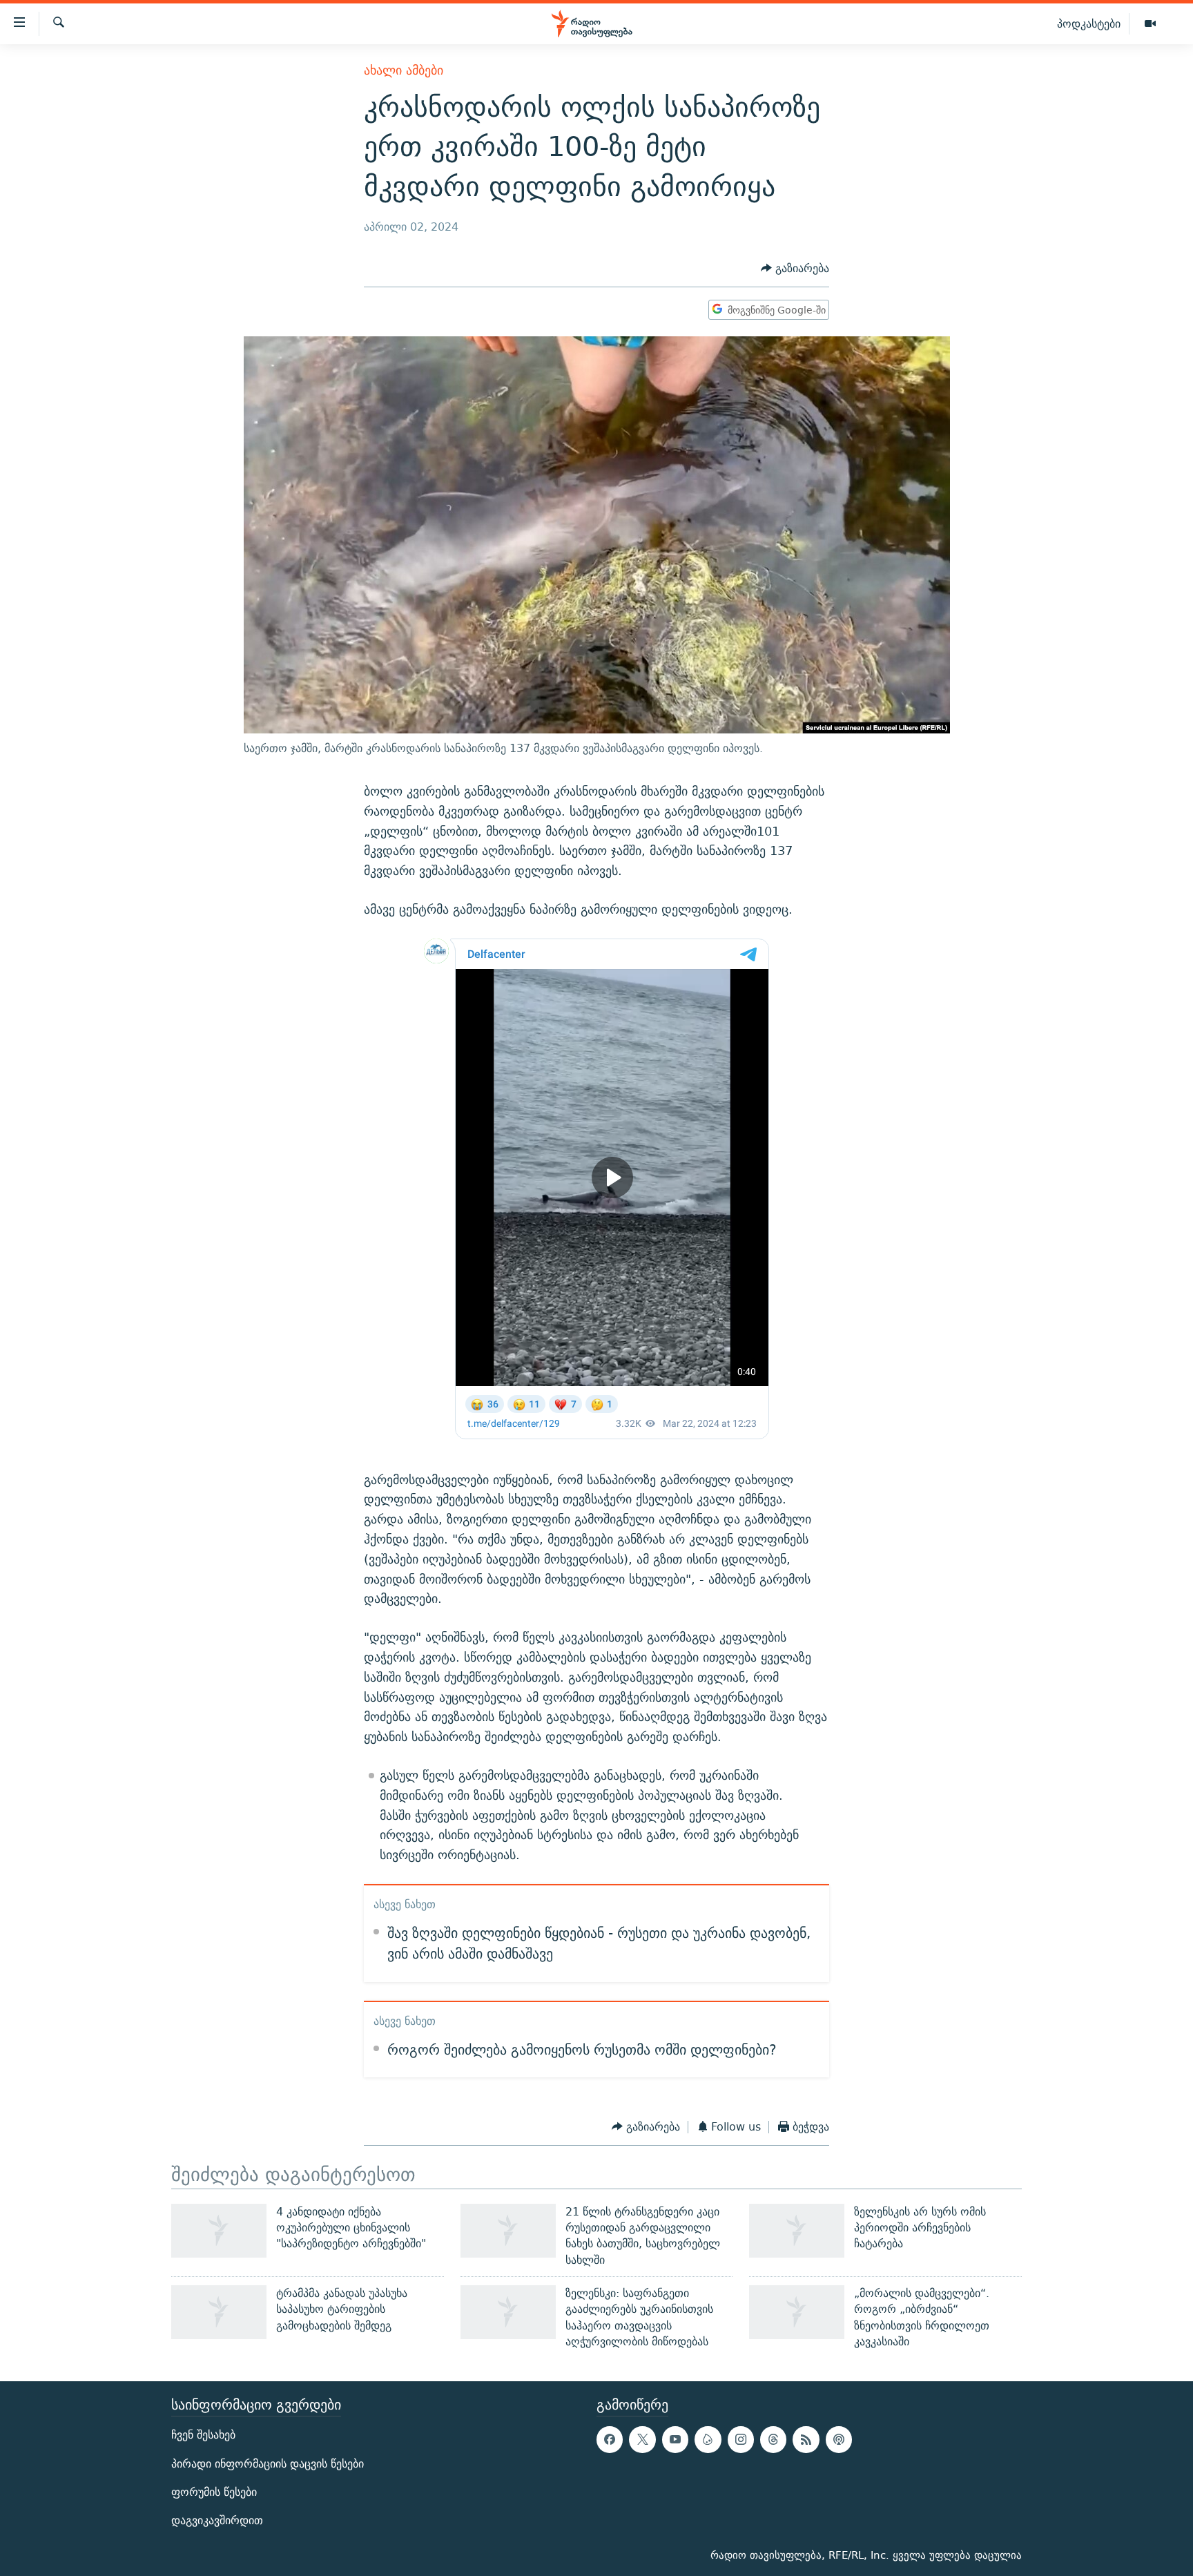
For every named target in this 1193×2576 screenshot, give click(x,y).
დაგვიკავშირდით (217, 2520)
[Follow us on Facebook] (610, 2440)
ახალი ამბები (404, 70)
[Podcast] (839, 2440)
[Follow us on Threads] (773, 2440)
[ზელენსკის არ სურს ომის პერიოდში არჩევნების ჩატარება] (797, 2231)
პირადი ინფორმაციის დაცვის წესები (268, 2464)
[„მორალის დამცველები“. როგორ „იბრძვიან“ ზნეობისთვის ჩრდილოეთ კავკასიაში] (797, 2312)
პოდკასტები (1089, 23)
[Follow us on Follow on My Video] (708, 2440)
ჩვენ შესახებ (203, 2435)
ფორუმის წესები (214, 2492)
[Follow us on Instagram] (741, 2440)
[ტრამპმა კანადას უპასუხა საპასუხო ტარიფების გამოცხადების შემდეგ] (219, 2312)
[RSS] (806, 2440)
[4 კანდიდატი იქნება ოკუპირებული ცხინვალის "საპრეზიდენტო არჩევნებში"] (219, 2231)
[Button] (795, 268)
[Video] (1150, 24)
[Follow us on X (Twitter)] (642, 2440)
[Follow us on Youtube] (675, 2440)
